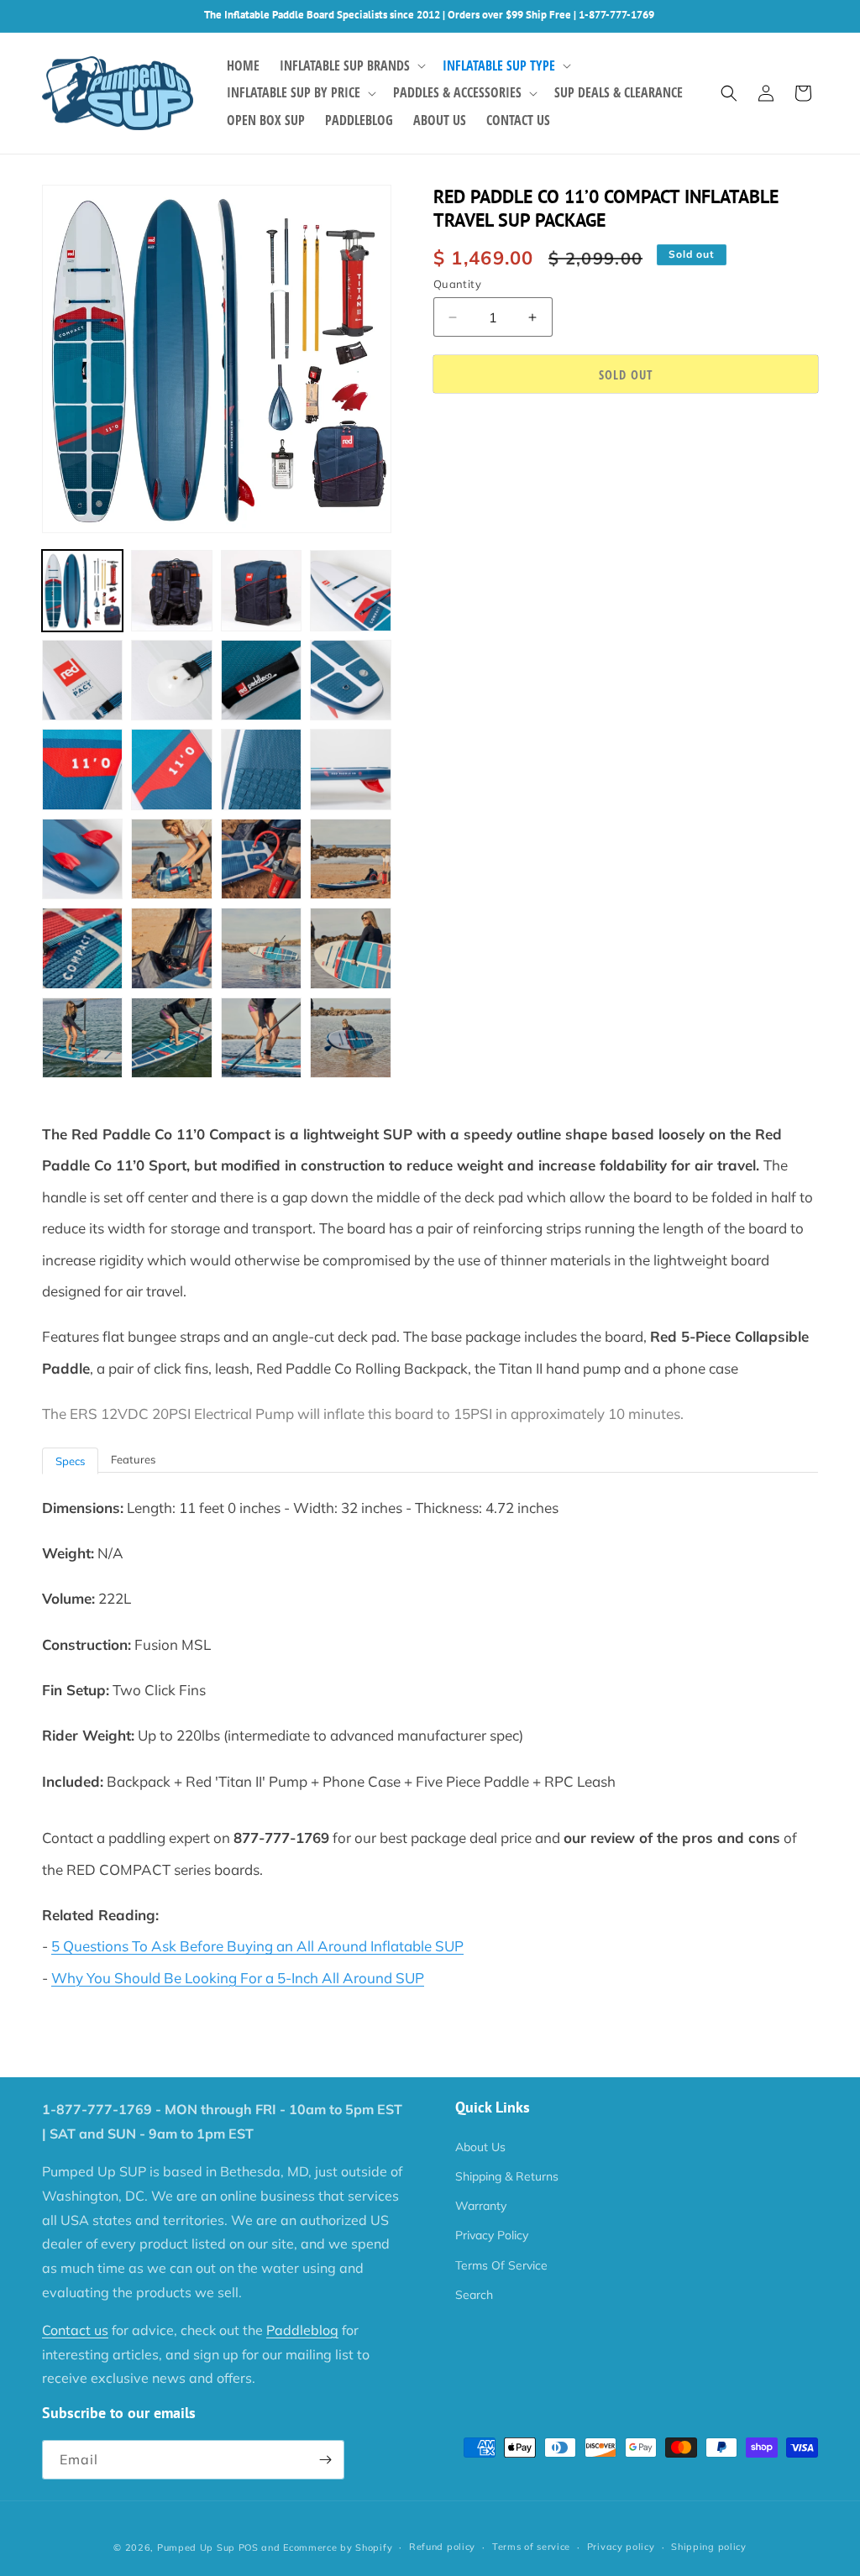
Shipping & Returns (507, 2176)
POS (249, 2547)
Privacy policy (621, 2547)
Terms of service (531, 2547)
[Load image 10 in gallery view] (171, 769)
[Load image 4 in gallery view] (350, 590)
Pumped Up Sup (196, 2547)
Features (133, 1459)
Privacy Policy (492, 2235)
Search (474, 2295)
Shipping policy (709, 2547)
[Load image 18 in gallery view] (171, 948)
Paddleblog (302, 2330)
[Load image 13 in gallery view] (82, 859)
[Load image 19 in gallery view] (261, 948)
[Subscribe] (325, 2460)
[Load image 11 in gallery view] (261, 769)
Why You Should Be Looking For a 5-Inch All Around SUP (238, 1978)
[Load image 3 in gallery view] (261, 590)
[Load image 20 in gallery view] (350, 948)
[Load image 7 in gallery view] (261, 680)
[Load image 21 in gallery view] (82, 1038)
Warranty (481, 2206)
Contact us (75, 2330)
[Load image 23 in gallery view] (261, 1038)
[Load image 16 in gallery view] (350, 859)
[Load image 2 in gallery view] (171, 590)
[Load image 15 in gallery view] (261, 859)
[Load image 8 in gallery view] (350, 680)
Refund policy (442, 2547)
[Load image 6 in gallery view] (171, 680)
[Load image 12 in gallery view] (350, 769)
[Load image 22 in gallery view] (171, 1038)
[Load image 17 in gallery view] (82, 948)
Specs (70, 1461)
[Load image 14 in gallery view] (171, 859)
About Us (480, 2147)
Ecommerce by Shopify (338, 2547)
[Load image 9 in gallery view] (82, 769)
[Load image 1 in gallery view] (82, 590)
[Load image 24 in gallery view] (350, 1038)
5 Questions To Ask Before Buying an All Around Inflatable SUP (257, 1946)
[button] (351, 66)
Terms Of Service (501, 2265)
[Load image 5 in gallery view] (82, 680)
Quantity (457, 284)
